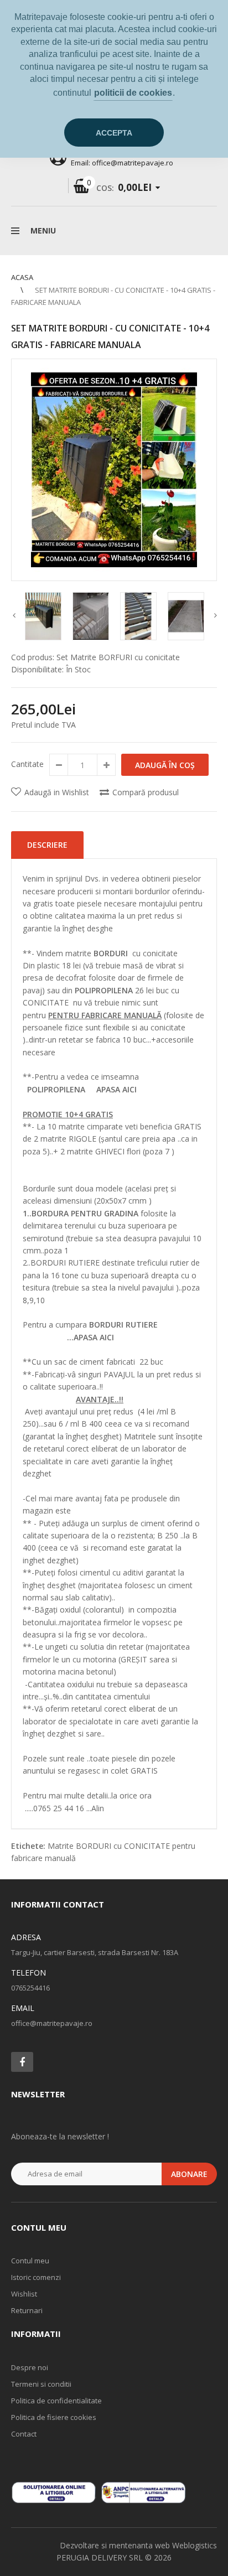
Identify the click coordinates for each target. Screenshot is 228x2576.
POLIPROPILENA (62, 1089)
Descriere (47, 845)
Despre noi (30, 2367)
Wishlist (24, 2294)
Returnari (27, 2310)
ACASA (22, 277)
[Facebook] (22, 2062)
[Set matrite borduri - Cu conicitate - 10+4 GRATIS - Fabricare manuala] (114, 470)
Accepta (114, 133)
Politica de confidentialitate (56, 2401)
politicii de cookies (133, 93)
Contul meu (30, 2261)
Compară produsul (146, 792)
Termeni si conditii (41, 2384)
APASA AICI (116, 1089)
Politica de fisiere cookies (54, 2417)
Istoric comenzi (36, 2277)
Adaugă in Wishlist (57, 792)
